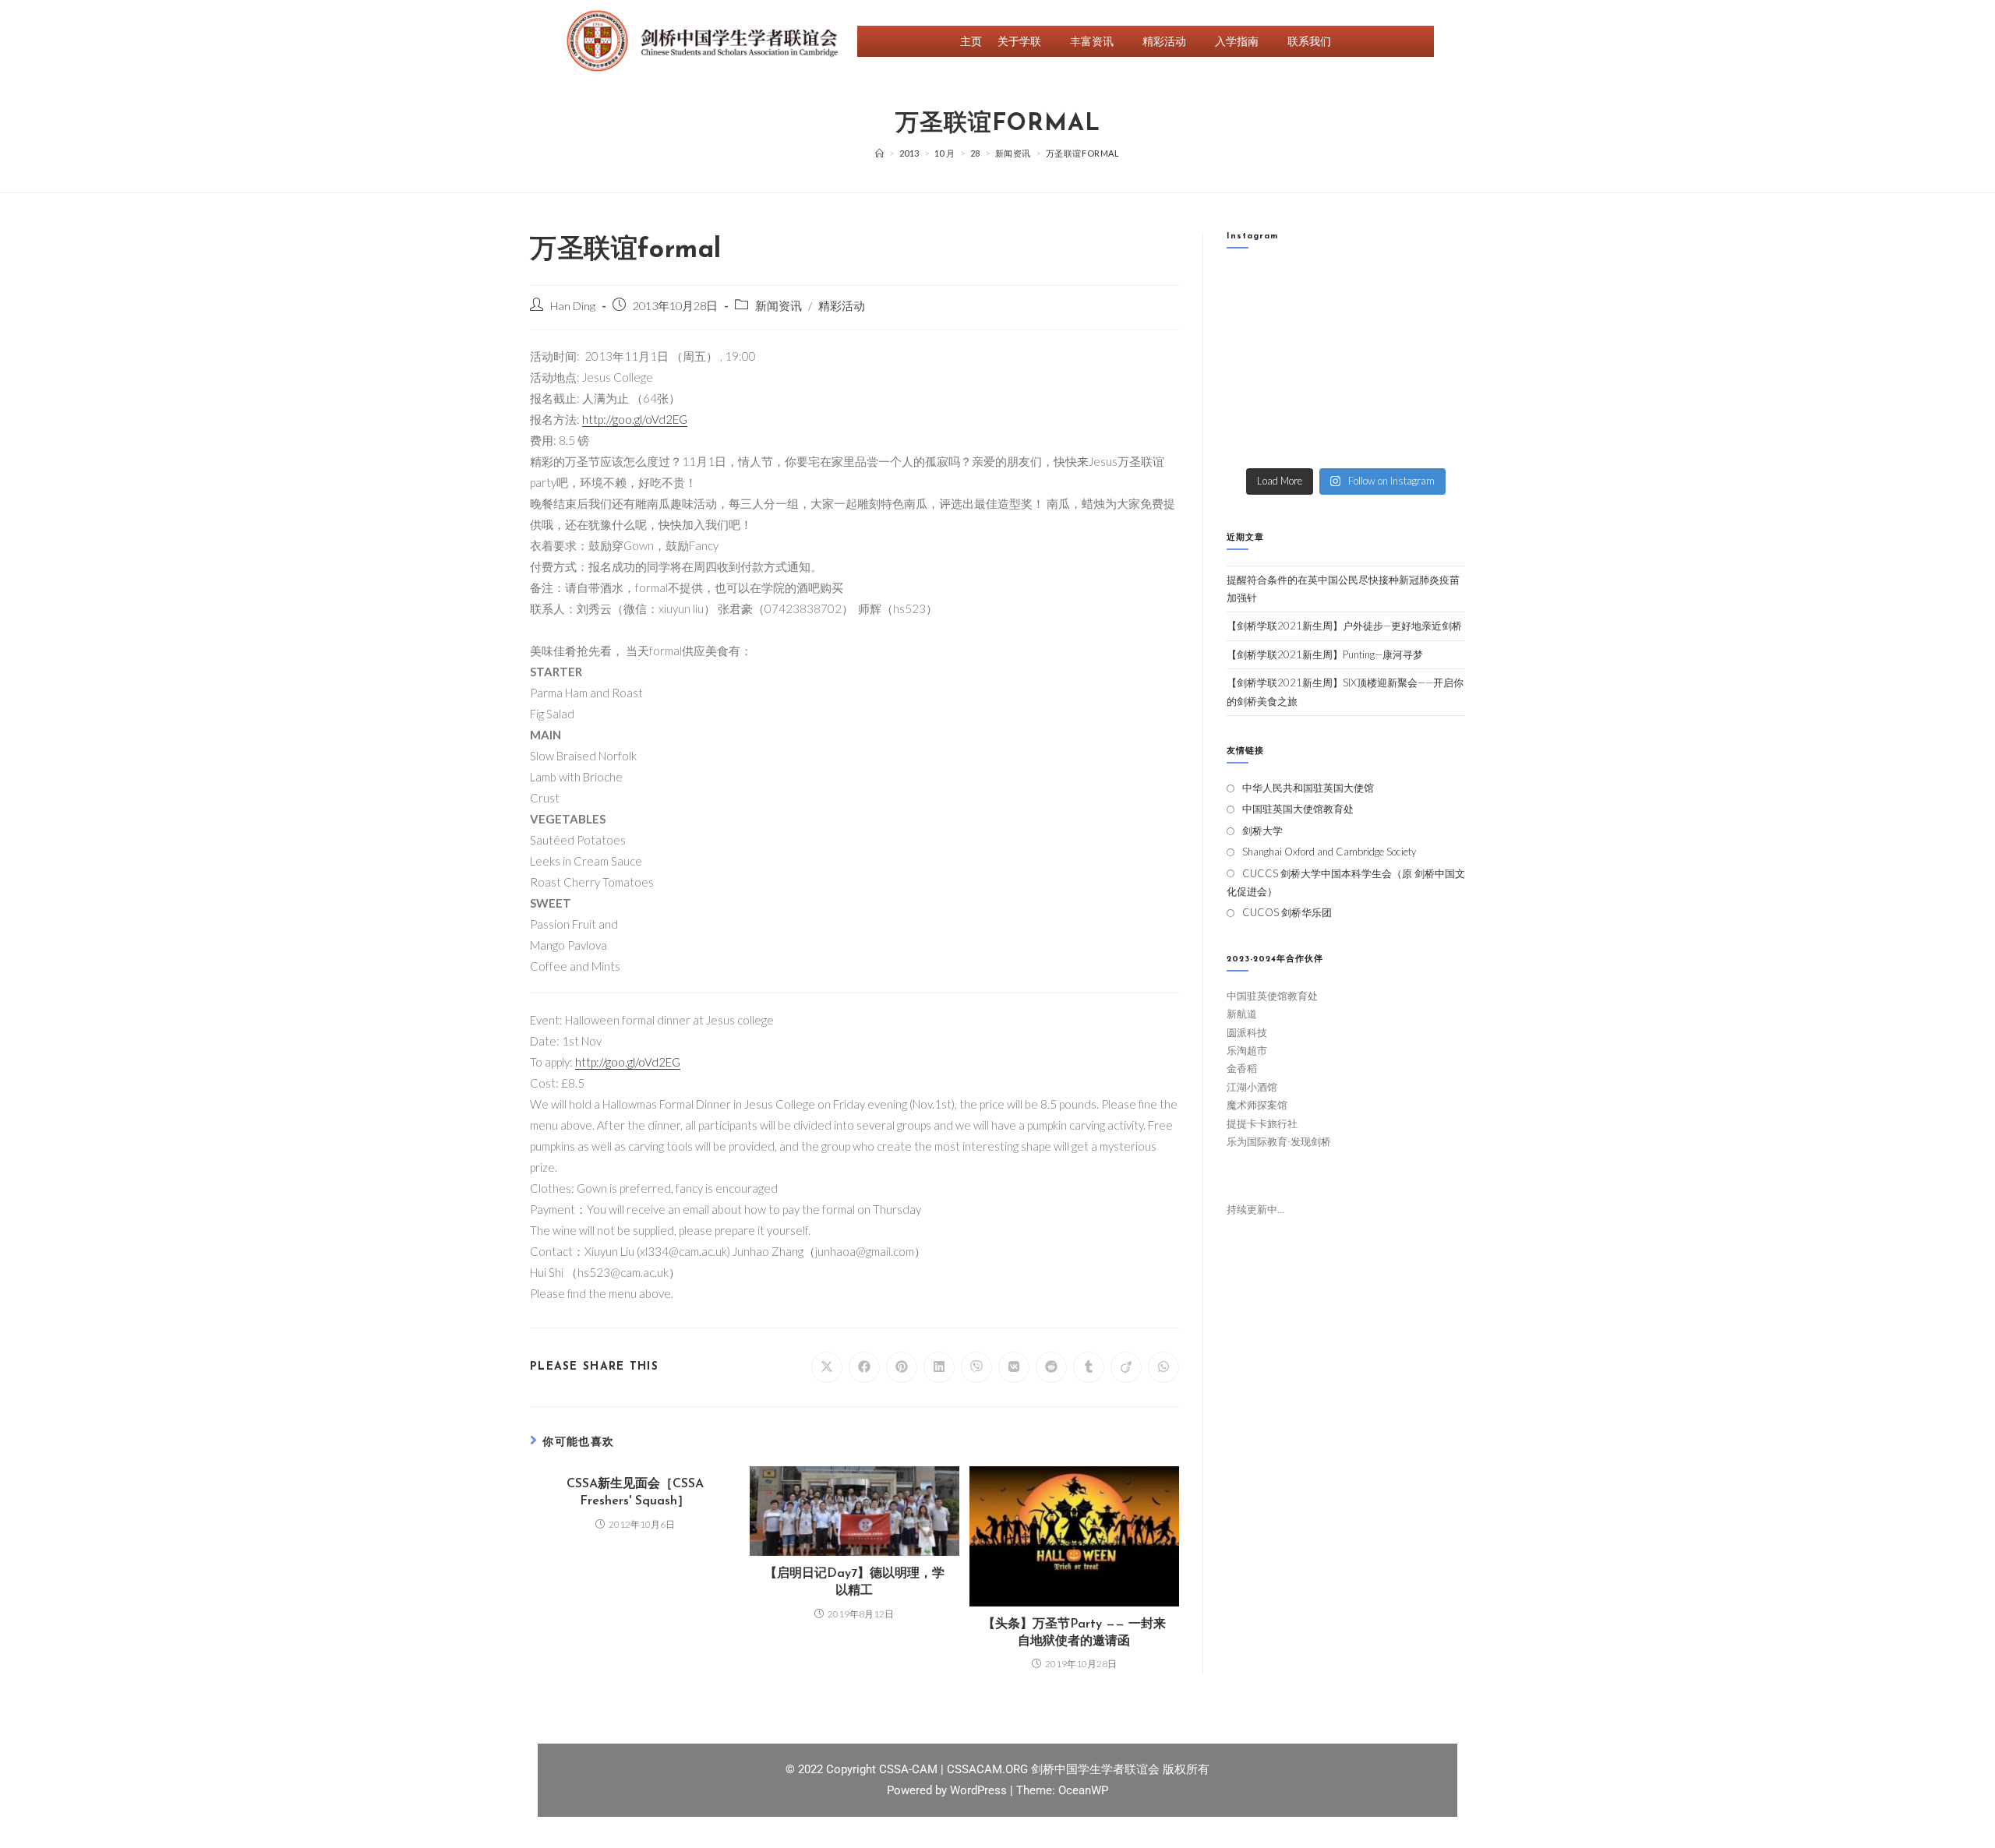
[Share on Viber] (976, 1367)
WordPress (980, 1790)
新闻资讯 (779, 306)
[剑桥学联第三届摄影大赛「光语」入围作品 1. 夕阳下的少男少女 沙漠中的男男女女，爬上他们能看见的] (1438, 364)
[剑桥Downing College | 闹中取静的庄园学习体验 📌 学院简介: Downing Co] (1253, 289)
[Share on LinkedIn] (939, 1367)
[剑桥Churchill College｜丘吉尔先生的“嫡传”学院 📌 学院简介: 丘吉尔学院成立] (1438, 289)
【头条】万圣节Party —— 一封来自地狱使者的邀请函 (1074, 1633)
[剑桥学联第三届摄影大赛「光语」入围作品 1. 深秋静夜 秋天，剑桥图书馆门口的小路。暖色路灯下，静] (1315, 364)
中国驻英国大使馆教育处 (1298, 809)
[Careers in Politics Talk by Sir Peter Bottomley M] (1438, 327)
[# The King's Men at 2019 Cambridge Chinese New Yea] (1253, 441)
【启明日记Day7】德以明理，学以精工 (854, 1582)
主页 (971, 41)
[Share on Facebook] (864, 1367)
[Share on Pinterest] (902, 1367)
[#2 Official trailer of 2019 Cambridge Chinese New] (1315, 441)
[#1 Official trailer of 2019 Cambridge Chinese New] (1377, 441)
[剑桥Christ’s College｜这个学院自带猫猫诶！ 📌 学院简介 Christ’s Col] (1253, 327)
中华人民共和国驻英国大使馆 (1308, 788)
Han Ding (573, 306)
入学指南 (1237, 41)
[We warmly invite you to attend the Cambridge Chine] (1438, 441)
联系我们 (1309, 41)
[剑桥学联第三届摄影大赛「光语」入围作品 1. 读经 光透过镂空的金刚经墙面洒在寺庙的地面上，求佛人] (1377, 364)
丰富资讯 (1092, 41)
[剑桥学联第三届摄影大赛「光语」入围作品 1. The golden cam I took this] (1253, 364)
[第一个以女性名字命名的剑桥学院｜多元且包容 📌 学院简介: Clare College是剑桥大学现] (1315, 327)
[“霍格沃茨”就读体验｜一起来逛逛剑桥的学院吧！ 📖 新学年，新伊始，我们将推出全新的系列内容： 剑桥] (1377, 327)
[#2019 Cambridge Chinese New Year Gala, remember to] (1438, 402)
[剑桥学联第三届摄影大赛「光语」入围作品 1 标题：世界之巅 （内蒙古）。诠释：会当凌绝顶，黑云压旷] (1253, 402)
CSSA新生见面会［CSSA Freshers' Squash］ (635, 1493)
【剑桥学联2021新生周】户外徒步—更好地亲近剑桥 (1344, 626)
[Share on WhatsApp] (1163, 1367)
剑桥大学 (1262, 831)
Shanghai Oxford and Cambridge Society (1329, 852)
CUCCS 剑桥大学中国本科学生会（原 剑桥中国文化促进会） (1346, 882)
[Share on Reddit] (1051, 1367)
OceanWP (1083, 1790)
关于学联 (1019, 41)
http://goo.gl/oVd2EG (635, 419)
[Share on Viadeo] (1126, 1367)
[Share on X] (827, 1367)
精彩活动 (1164, 41)
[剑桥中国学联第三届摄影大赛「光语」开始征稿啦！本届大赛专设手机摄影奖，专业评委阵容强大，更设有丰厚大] (1377, 402)
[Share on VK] (1014, 1367)
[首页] (880, 153)
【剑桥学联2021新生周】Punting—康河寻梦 (1325, 654)
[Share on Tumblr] (1089, 1367)
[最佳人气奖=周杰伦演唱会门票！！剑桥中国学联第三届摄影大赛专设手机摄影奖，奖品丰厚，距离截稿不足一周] (1315, 402)
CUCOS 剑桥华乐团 (1287, 912)
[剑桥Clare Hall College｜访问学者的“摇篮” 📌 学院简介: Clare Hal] (1377, 289)
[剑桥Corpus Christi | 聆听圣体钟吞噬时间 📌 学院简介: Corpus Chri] (1315, 289)
